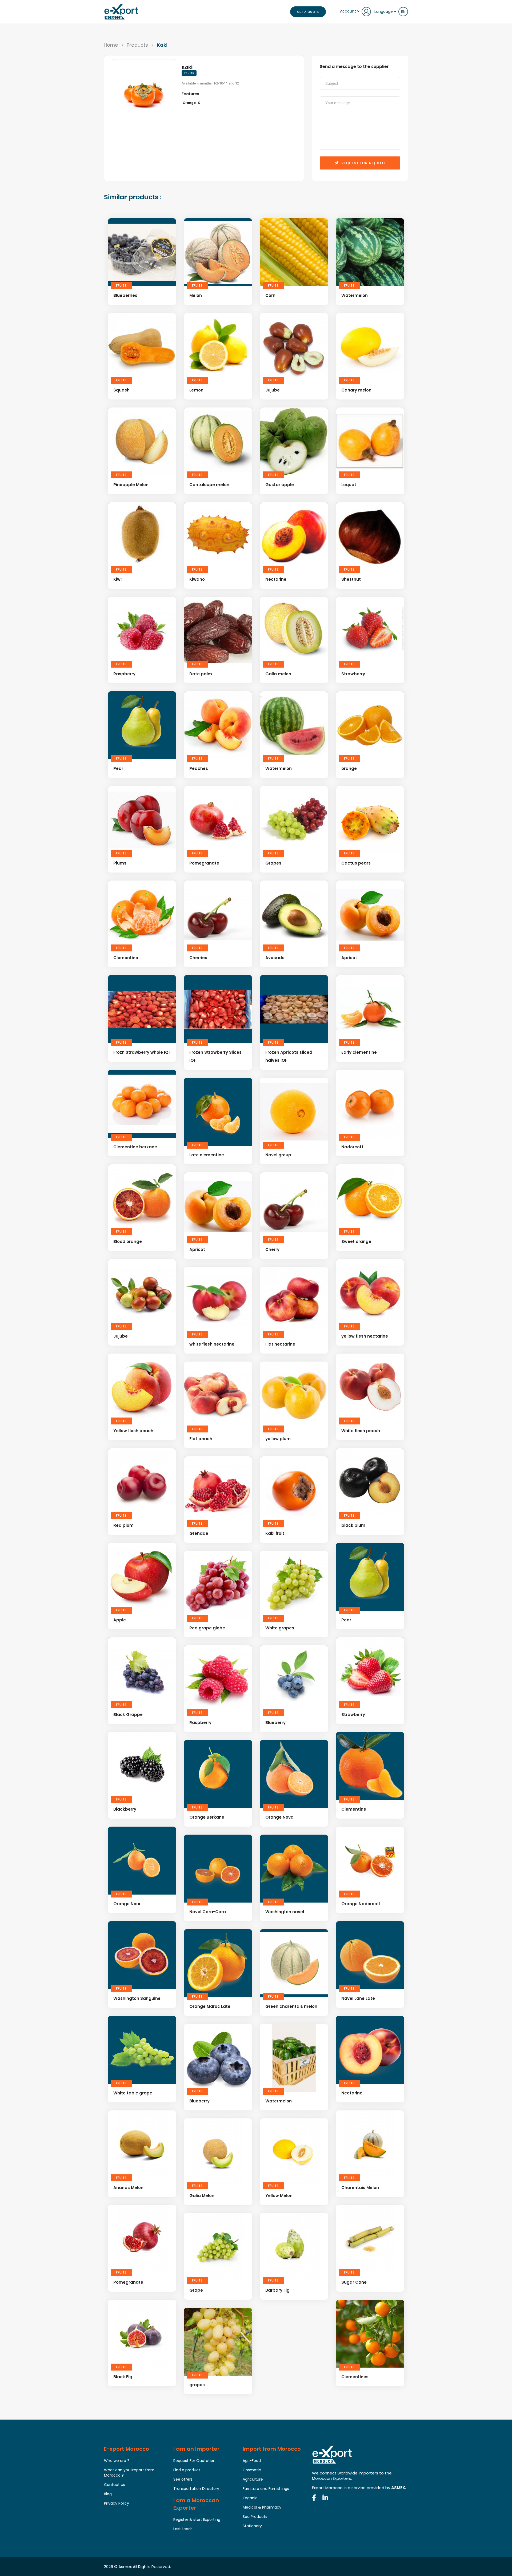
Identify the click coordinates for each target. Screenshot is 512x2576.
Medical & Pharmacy (262, 2507)
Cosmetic (252, 2470)
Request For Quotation (194, 2461)
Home (111, 45)
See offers (183, 2479)
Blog (108, 2494)
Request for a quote (363, 163)
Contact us (115, 2485)
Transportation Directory (196, 2489)
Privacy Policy (117, 2503)
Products (137, 45)
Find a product (187, 2470)
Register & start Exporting (197, 2520)
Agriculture (253, 2479)
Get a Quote (308, 12)
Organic (250, 2498)
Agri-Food (252, 2461)
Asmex (125, 2567)
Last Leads (183, 2529)
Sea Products (255, 2517)
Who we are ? (117, 2461)
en (403, 12)
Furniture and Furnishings (266, 2489)
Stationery (252, 2526)
